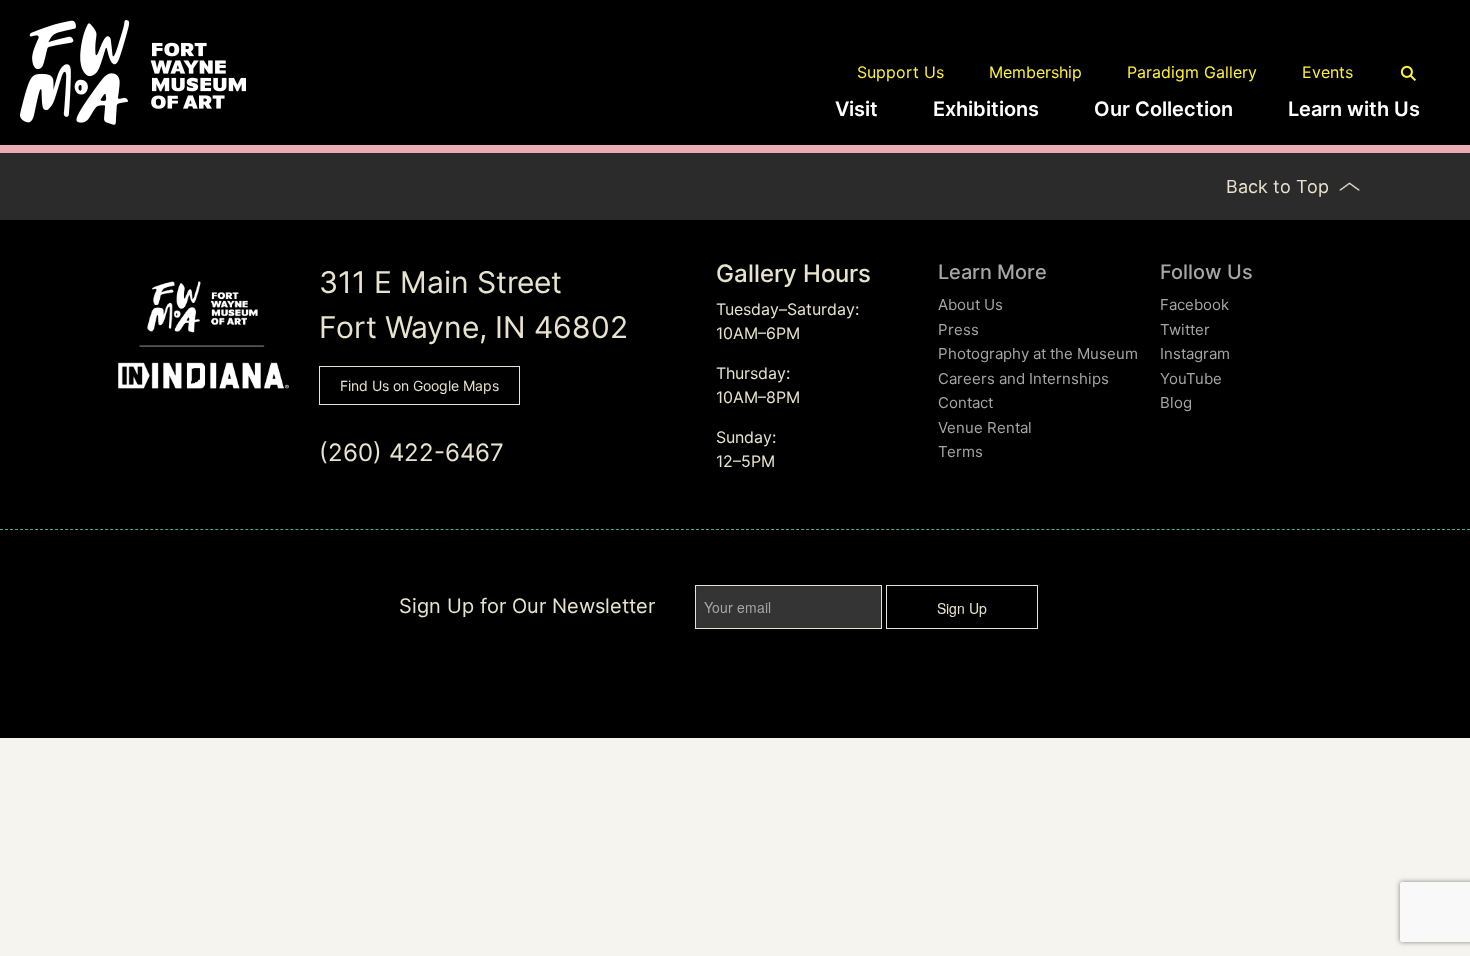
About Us (970, 304)
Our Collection (1163, 109)
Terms (960, 451)
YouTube (1191, 378)
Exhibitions (986, 109)
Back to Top (1280, 186)
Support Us (900, 72)
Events (1327, 72)
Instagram (1195, 353)
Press (958, 329)
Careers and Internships (1023, 378)
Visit (856, 109)
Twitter (1185, 329)
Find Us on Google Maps (419, 385)
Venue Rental (985, 427)
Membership (1035, 72)
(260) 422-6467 (411, 452)
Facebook (1194, 304)
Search (1409, 74)
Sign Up (962, 608)
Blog (1176, 402)
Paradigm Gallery (1192, 72)
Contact (965, 402)
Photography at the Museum (1038, 353)
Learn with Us (1354, 109)
